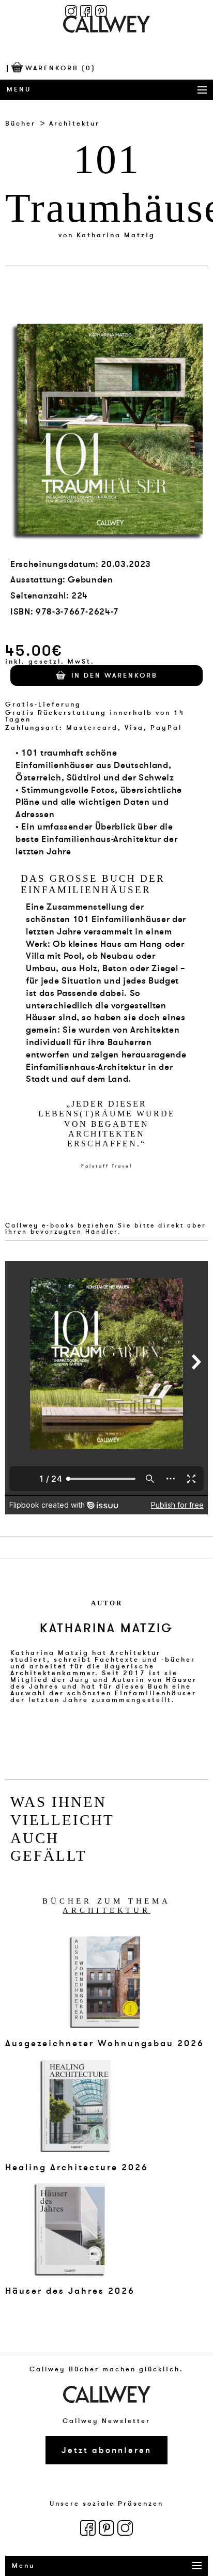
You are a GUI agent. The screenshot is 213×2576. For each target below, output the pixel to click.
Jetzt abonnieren (106, 2450)
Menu (19, 89)
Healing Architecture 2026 (77, 2167)
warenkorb (60, 68)
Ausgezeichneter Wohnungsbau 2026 (105, 2043)
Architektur (74, 124)
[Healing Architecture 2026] (77, 2105)
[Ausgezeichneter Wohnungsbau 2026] (105, 1982)
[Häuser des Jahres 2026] (70, 2229)
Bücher (20, 124)
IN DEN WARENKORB (115, 676)
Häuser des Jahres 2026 (70, 2291)
